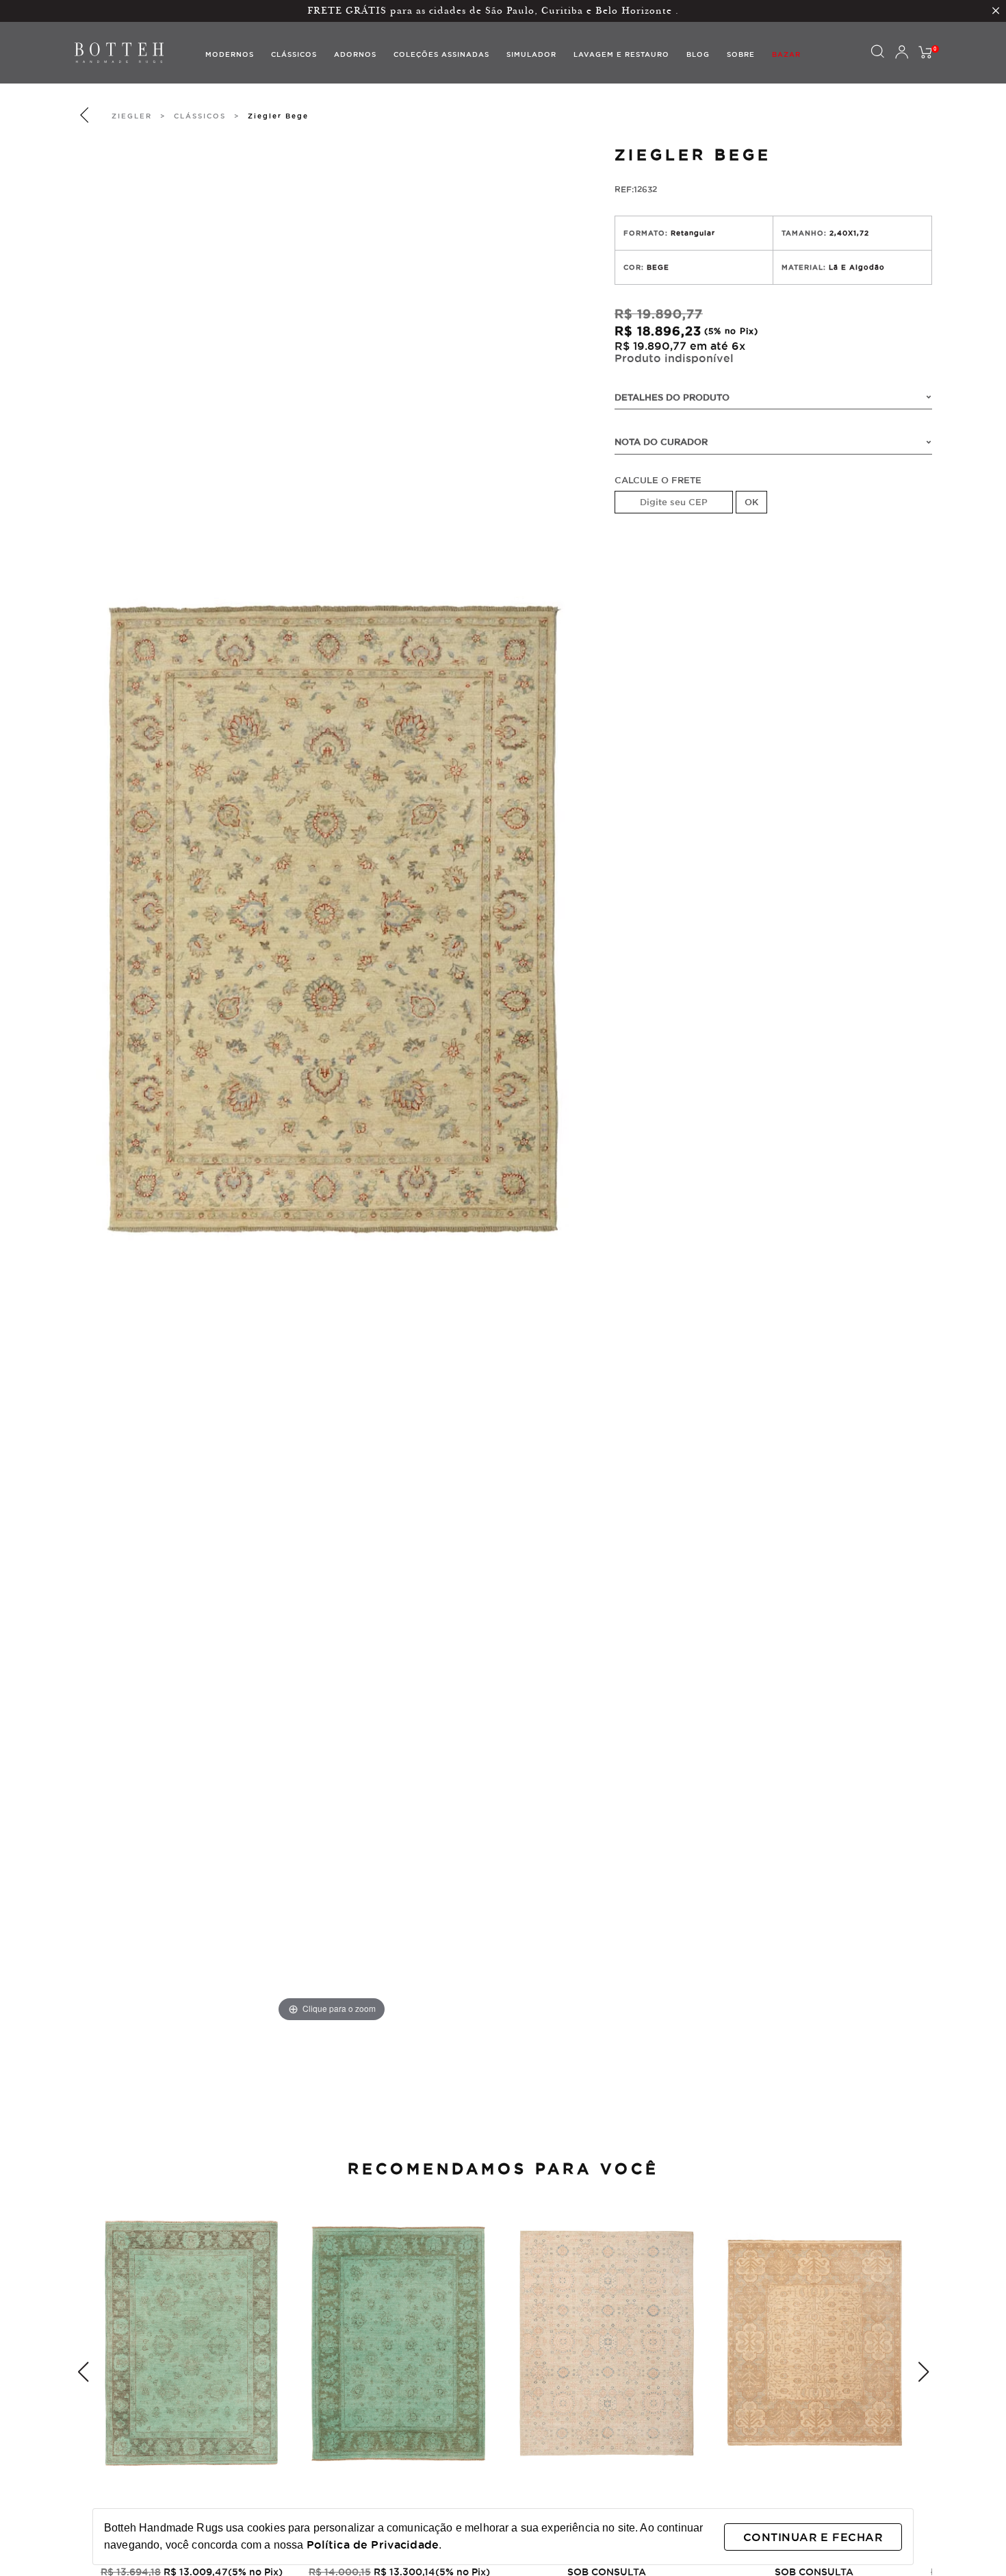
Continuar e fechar (813, 2537)
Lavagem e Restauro (621, 54)
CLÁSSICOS (200, 116)
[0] (925, 53)
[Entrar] (901, 53)
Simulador (531, 54)
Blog (698, 54)
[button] (83, 2372)
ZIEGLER (132, 116)
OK (751, 502)
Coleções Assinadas (441, 54)
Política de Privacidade (373, 2545)
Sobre (741, 54)
